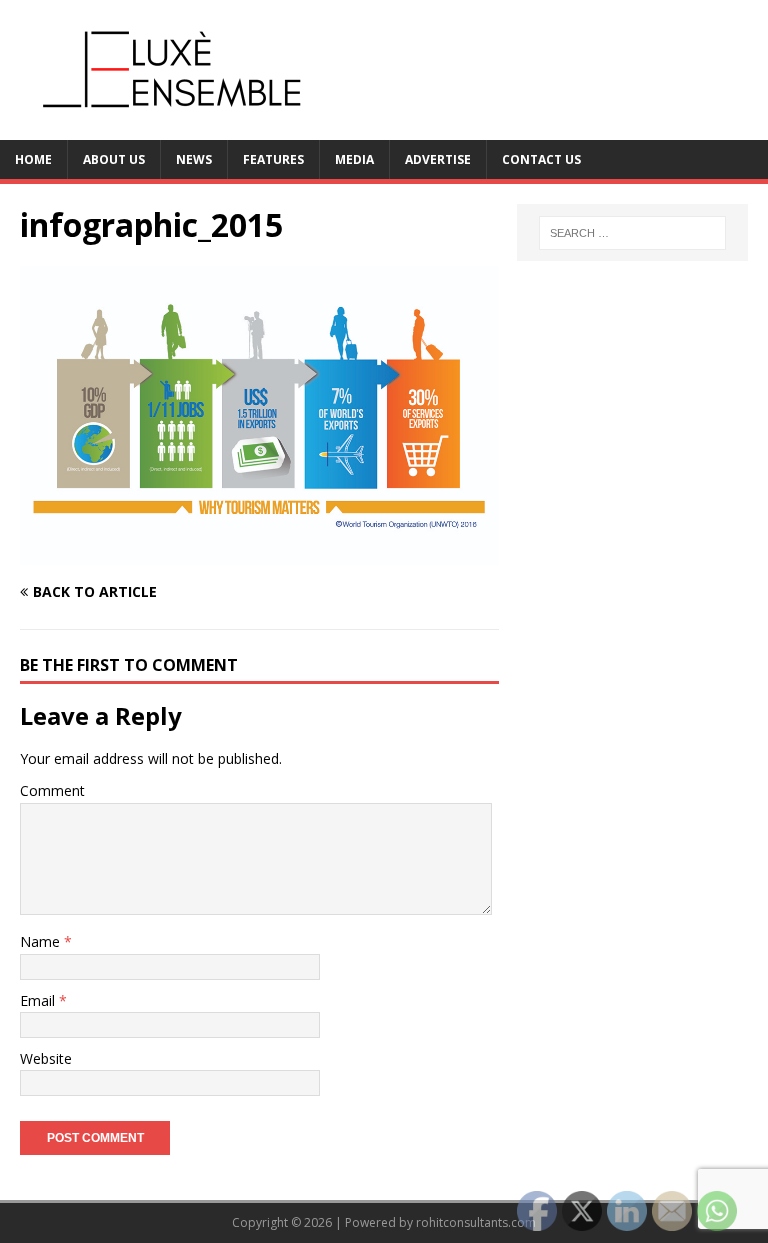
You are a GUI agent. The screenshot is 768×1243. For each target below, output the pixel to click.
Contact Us (541, 159)
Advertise (438, 159)
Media (354, 159)
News (194, 159)
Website (46, 1058)
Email (39, 1000)
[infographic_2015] (259, 553)
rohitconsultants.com (476, 1222)
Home (33, 159)
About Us (114, 159)
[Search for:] (632, 233)
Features (273, 159)
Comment (52, 790)
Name (42, 941)
